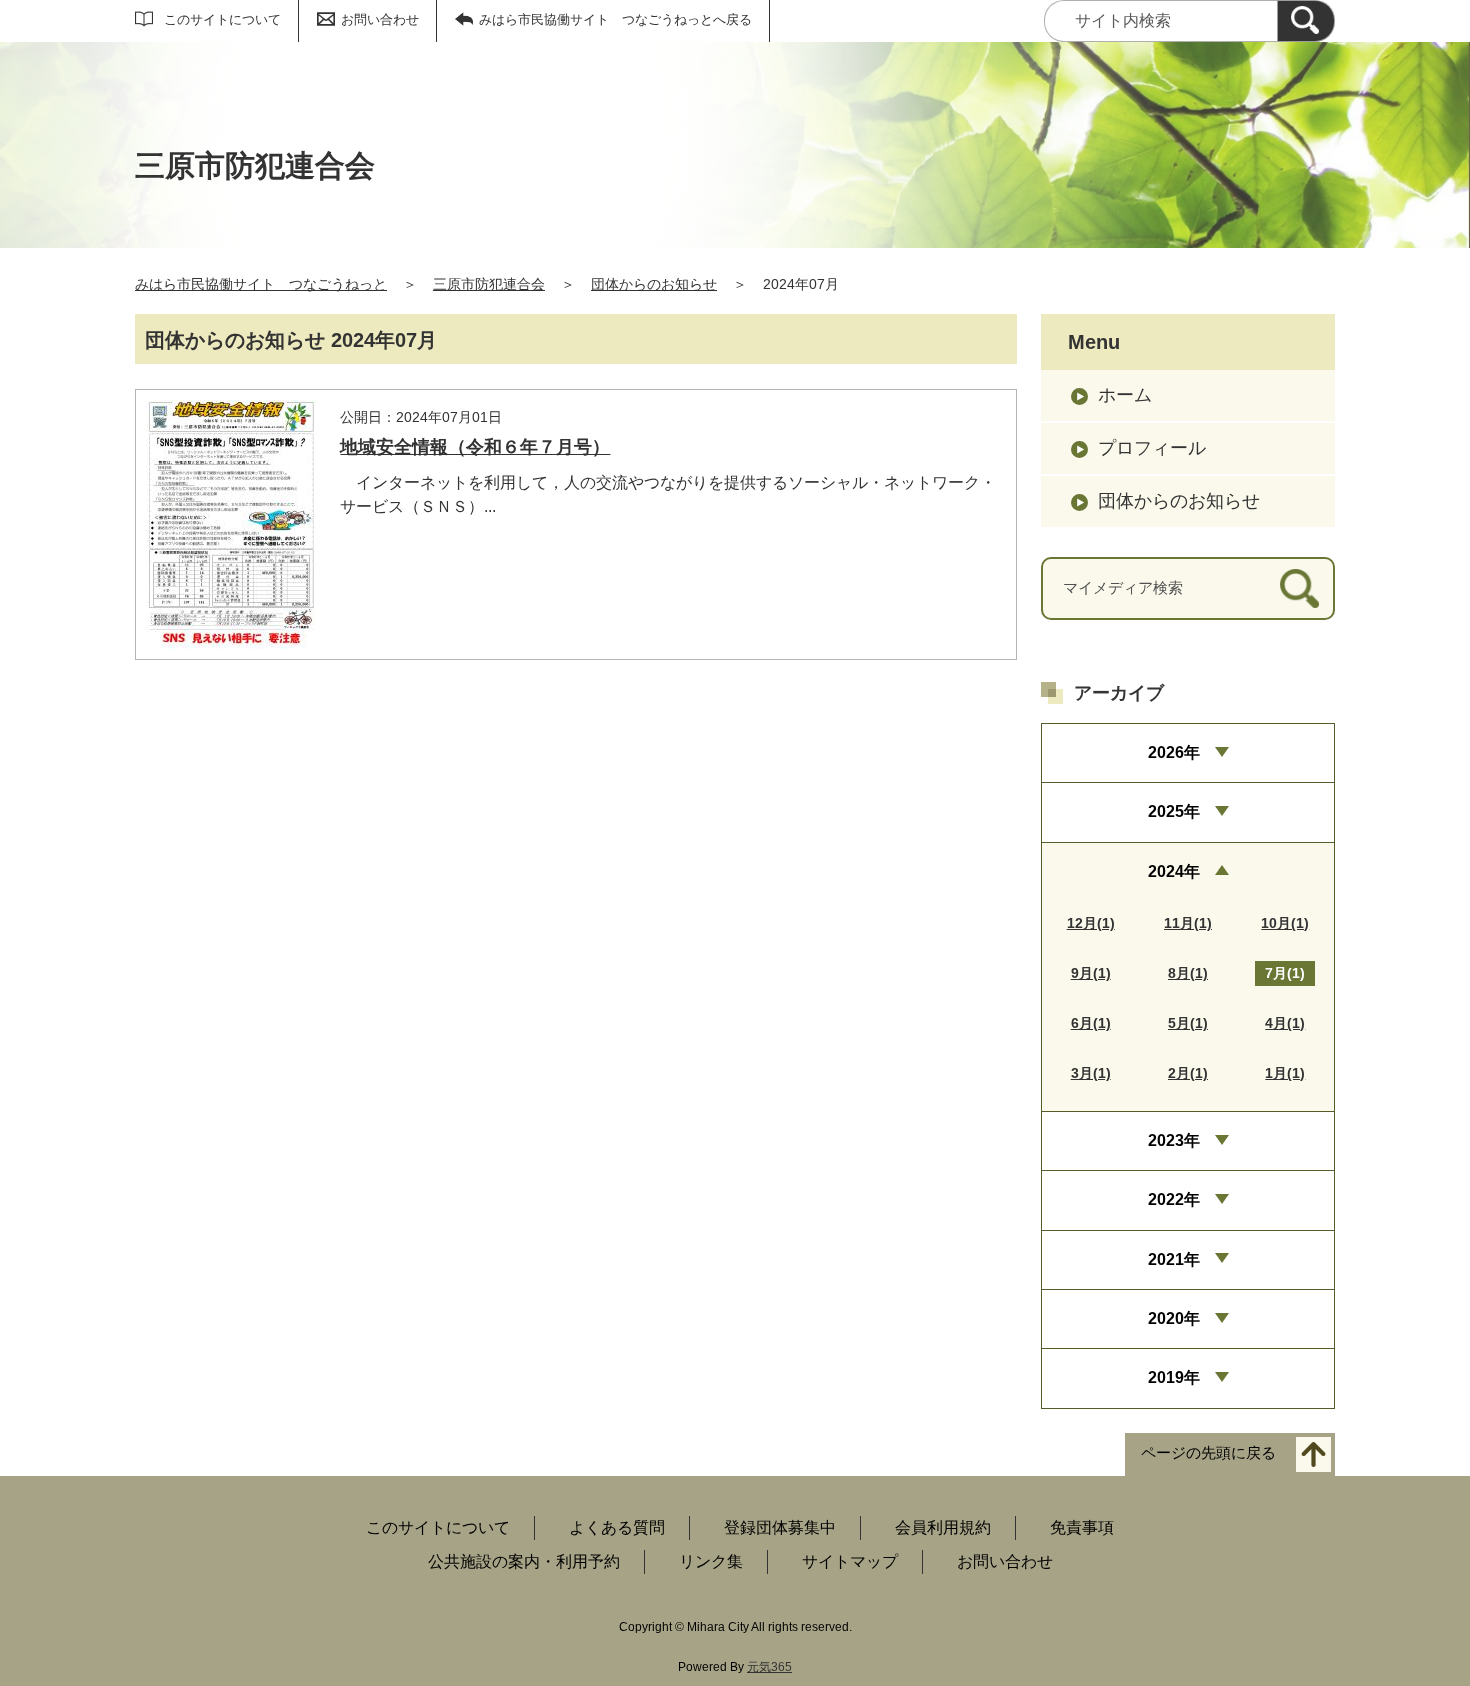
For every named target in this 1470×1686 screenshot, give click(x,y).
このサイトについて (222, 19)
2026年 (1174, 752)
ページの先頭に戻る (1208, 1452)
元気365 (769, 1667)
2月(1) (1188, 1073)
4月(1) (1285, 1023)
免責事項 (1082, 1527)
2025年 (1174, 811)
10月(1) (1285, 923)
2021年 (1174, 1259)
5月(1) (1188, 1023)
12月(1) (1091, 923)
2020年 (1174, 1318)
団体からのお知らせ (654, 284)
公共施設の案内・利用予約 (524, 1561)
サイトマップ (850, 1561)
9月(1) (1091, 973)
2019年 (1174, 1377)
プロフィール (1152, 448)
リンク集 (711, 1561)
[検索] (1306, 21)
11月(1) (1188, 923)
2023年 (1174, 1140)
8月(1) (1188, 973)
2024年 (1174, 871)
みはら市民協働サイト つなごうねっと (261, 284)
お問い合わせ (380, 19)
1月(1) (1285, 1073)
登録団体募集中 (780, 1527)
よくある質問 (617, 1527)
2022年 (1174, 1199)
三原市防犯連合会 (489, 284)
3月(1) (1091, 1073)
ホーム (1125, 395)
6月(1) (1091, 1023)
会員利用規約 (943, 1527)
